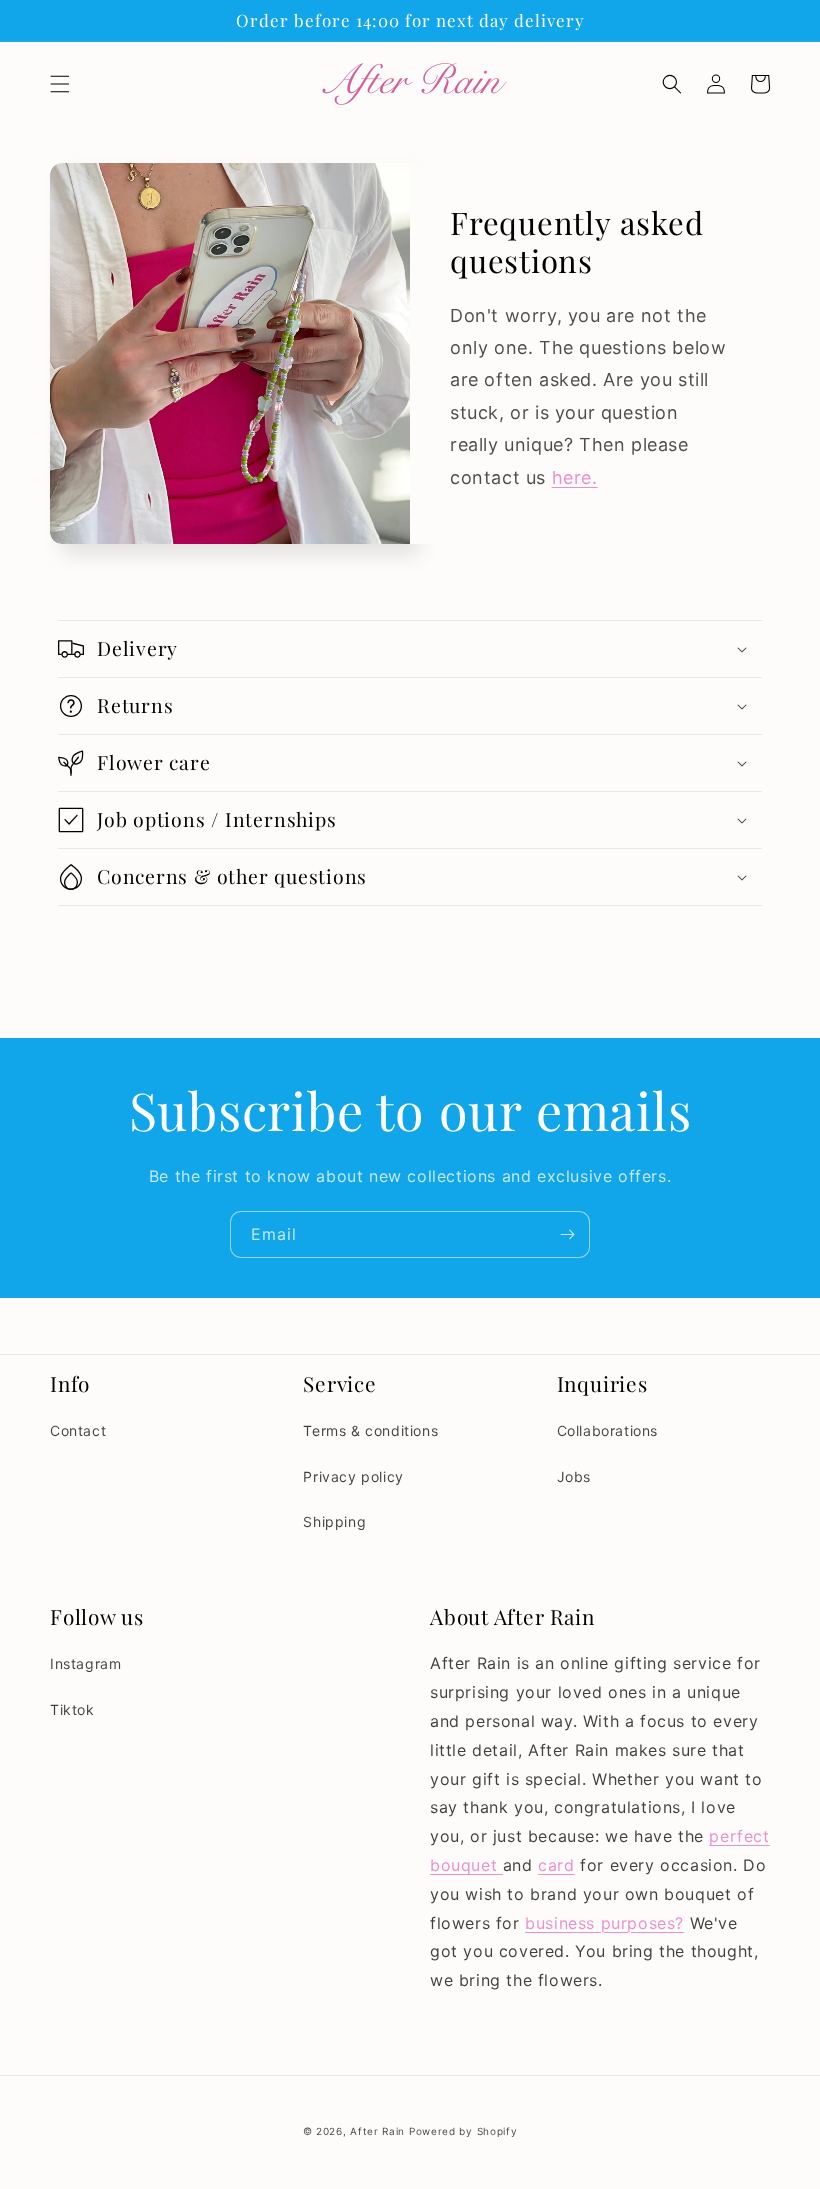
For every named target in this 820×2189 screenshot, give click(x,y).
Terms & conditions (370, 1430)
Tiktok (72, 1709)
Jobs (574, 1476)
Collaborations (607, 1430)
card (556, 1865)
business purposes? (604, 1923)
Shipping (334, 1521)
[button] (60, 84)
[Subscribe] (567, 1234)
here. (575, 477)
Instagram (85, 1663)
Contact (78, 1430)
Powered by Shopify (463, 2131)
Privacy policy (353, 1476)
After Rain (377, 2131)
